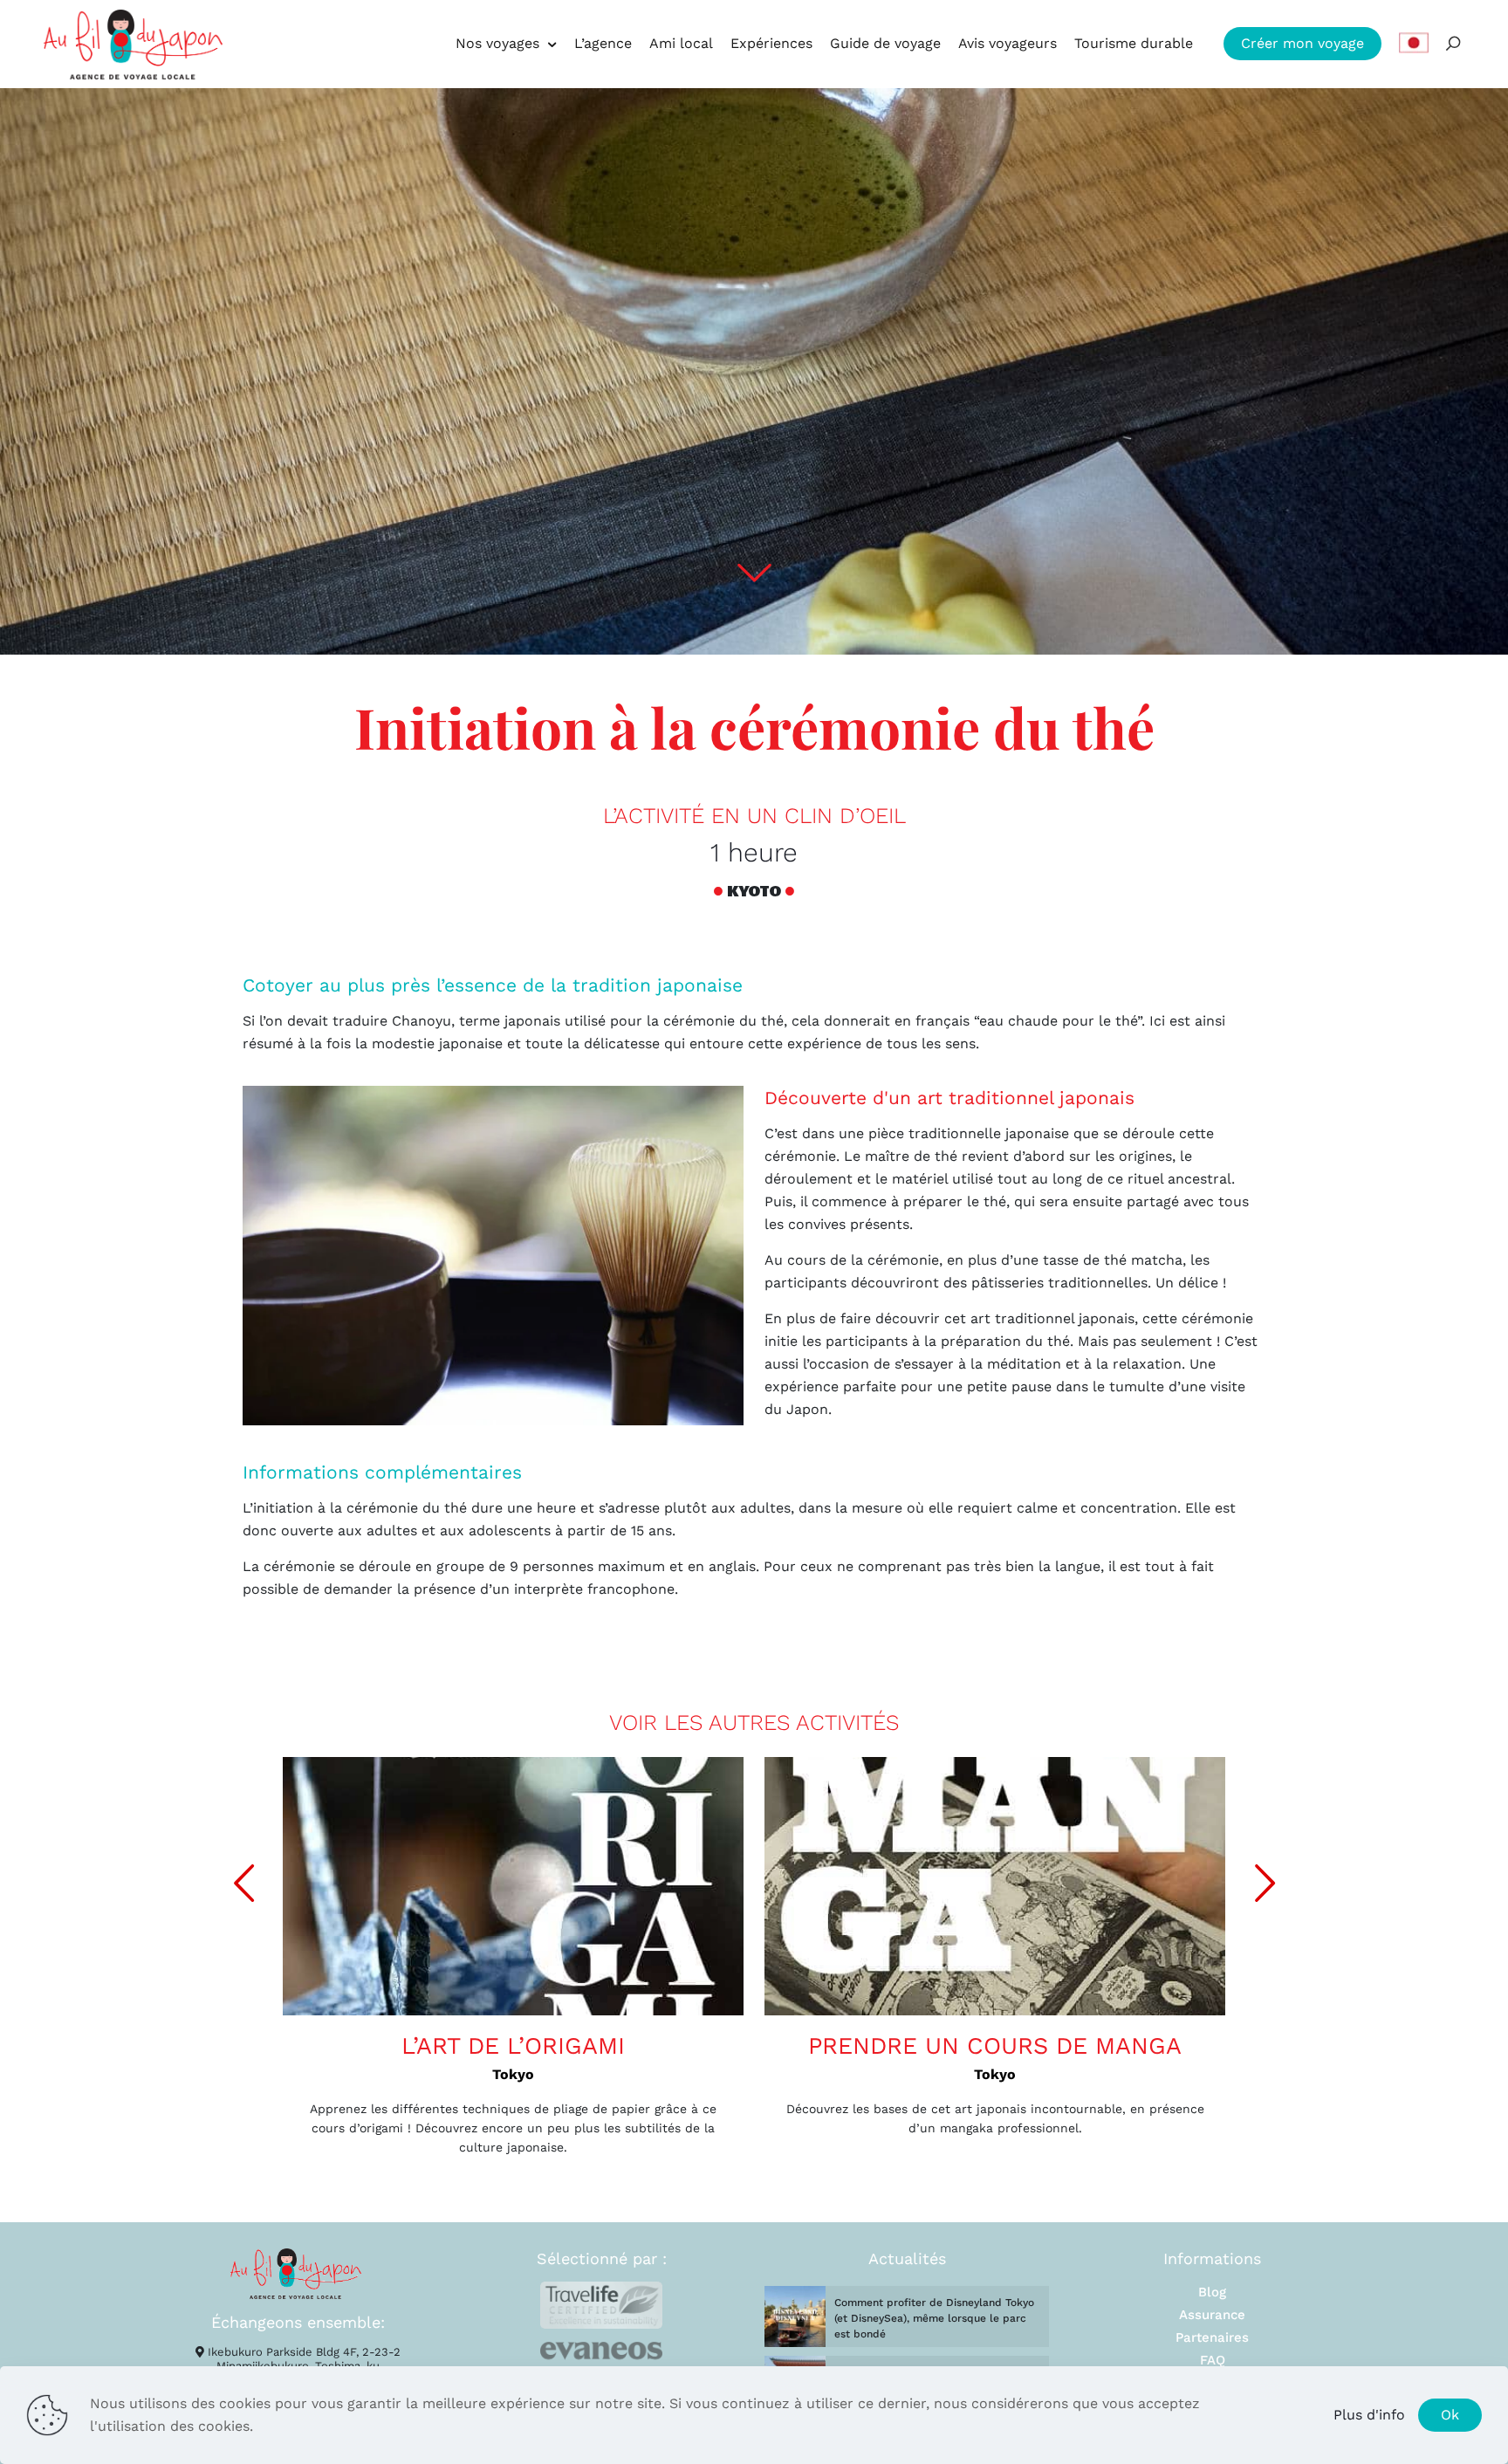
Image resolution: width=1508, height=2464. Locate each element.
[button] (1265, 1884)
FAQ (1213, 2360)
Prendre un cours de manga (565, 2046)
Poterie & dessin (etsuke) (1046, 2046)
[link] (601, 2305)
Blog (1212, 2292)
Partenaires (1212, 2337)
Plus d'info (1369, 2415)
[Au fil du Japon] (133, 44)
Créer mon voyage (1302, 43)
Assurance (1212, 2315)
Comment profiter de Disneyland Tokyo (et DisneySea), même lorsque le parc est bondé (934, 2318)
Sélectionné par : (602, 2258)
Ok (1450, 2415)
